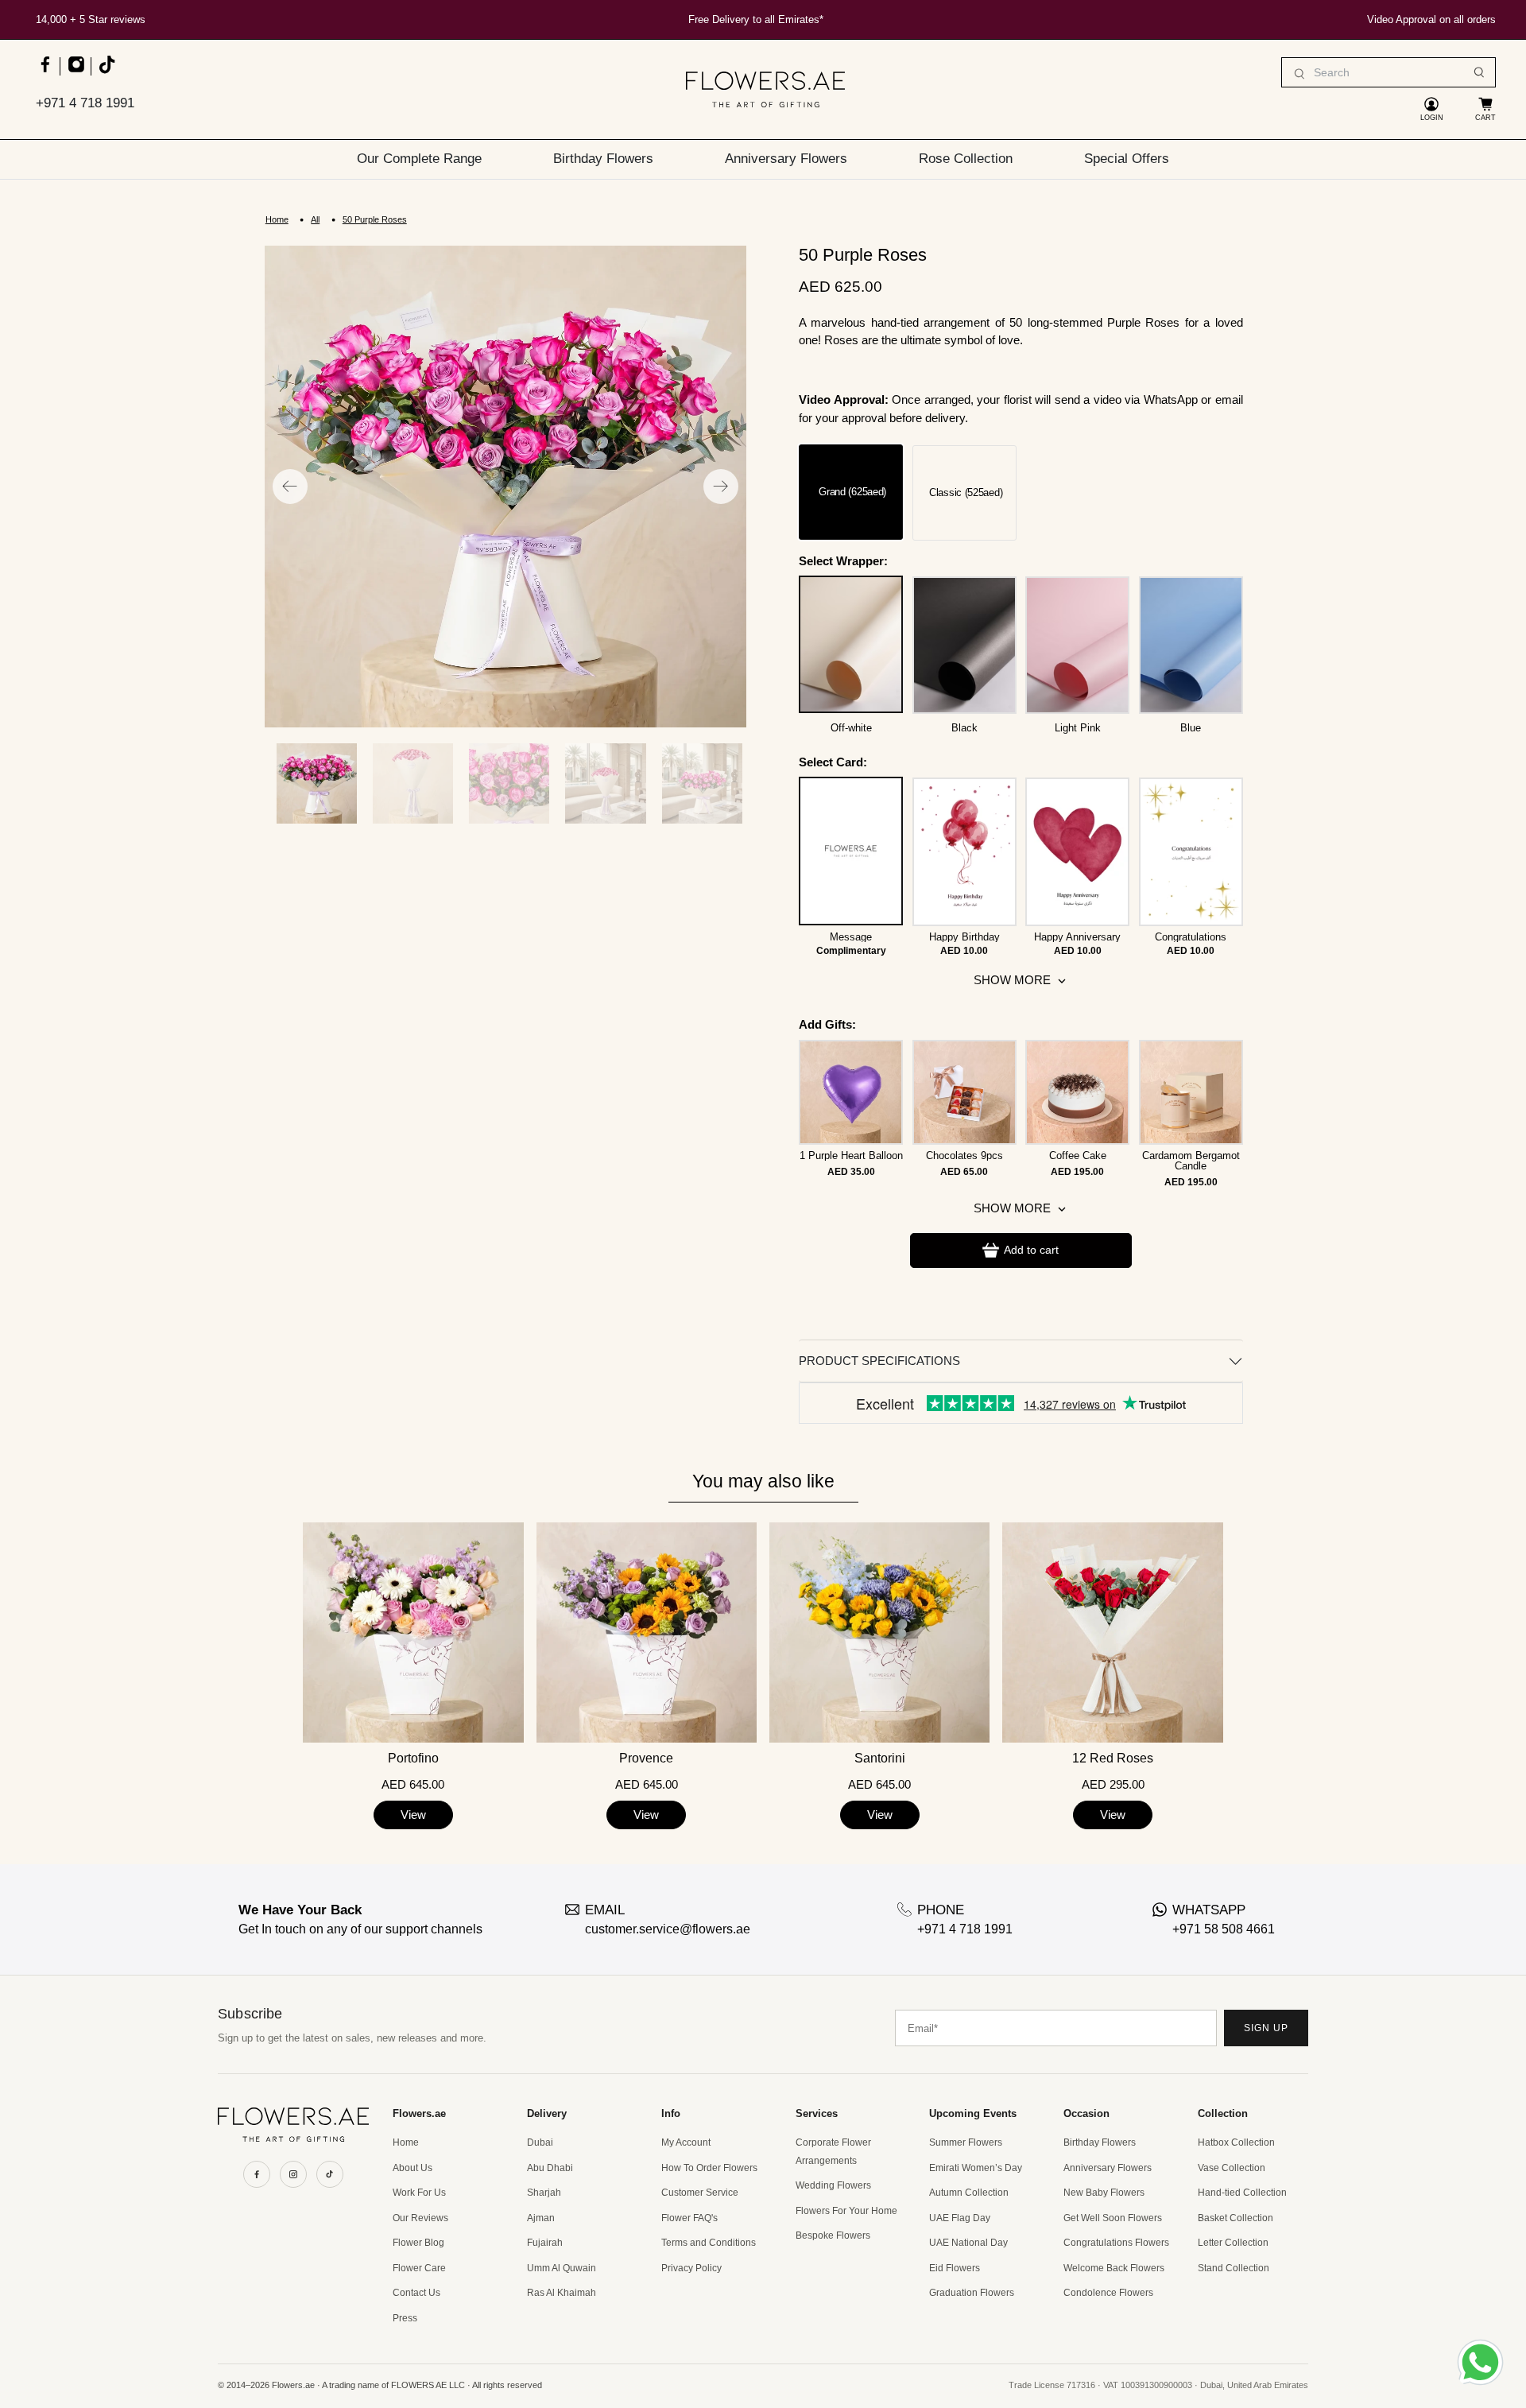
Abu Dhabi (550, 2168)
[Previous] (290, 487)
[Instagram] (293, 2174)
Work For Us (419, 2193)
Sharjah (544, 2193)
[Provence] (647, 1632)
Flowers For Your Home (846, 2211)
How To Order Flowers (709, 2168)
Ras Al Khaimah (562, 2293)
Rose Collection (966, 158)
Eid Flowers (955, 2268)
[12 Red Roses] (1112, 1632)
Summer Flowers (966, 2142)
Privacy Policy (691, 2268)
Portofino (413, 1758)
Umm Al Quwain (562, 2268)
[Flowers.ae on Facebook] (45, 72)
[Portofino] (413, 1632)
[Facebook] (257, 2174)
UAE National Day (968, 2243)
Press (405, 2318)
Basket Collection (1236, 2218)
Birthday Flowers (603, 158)
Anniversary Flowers (786, 158)
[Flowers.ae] (765, 89)
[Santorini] (879, 1632)
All (315, 220)
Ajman (541, 2218)
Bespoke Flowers (833, 2235)
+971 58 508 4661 (1224, 1929)
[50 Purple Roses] (505, 487)
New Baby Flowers (1104, 2193)
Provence (646, 1758)
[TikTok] (330, 2174)
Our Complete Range (419, 158)
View (413, 1815)
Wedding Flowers (833, 2185)
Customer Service (700, 2193)
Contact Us (416, 2293)
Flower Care (419, 2268)
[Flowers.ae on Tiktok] (106, 72)
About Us (412, 2168)
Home (277, 220)
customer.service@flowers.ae (668, 1929)
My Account (686, 2142)
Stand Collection (1234, 2268)
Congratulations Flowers (1116, 2243)
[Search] (1479, 72)
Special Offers (1127, 158)
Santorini (880, 1758)
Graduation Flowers (972, 2293)
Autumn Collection (969, 2193)
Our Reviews (420, 2218)
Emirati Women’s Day (976, 2168)
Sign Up (1266, 2028)
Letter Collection (1233, 2243)
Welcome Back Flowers (1114, 2268)
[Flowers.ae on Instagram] (76, 72)
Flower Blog (418, 2243)
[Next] (721, 487)
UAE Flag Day (960, 2218)
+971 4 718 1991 (85, 103)
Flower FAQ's (689, 2218)
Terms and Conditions (709, 2243)
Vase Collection (1232, 2168)
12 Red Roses (1113, 1758)
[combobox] (1389, 72)
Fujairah (545, 2243)
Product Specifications (879, 1361)
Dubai (540, 2142)
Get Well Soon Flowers (1113, 2218)
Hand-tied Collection (1242, 2193)
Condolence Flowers (1108, 2293)
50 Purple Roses (375, 220)
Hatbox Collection (1236, 2142)
